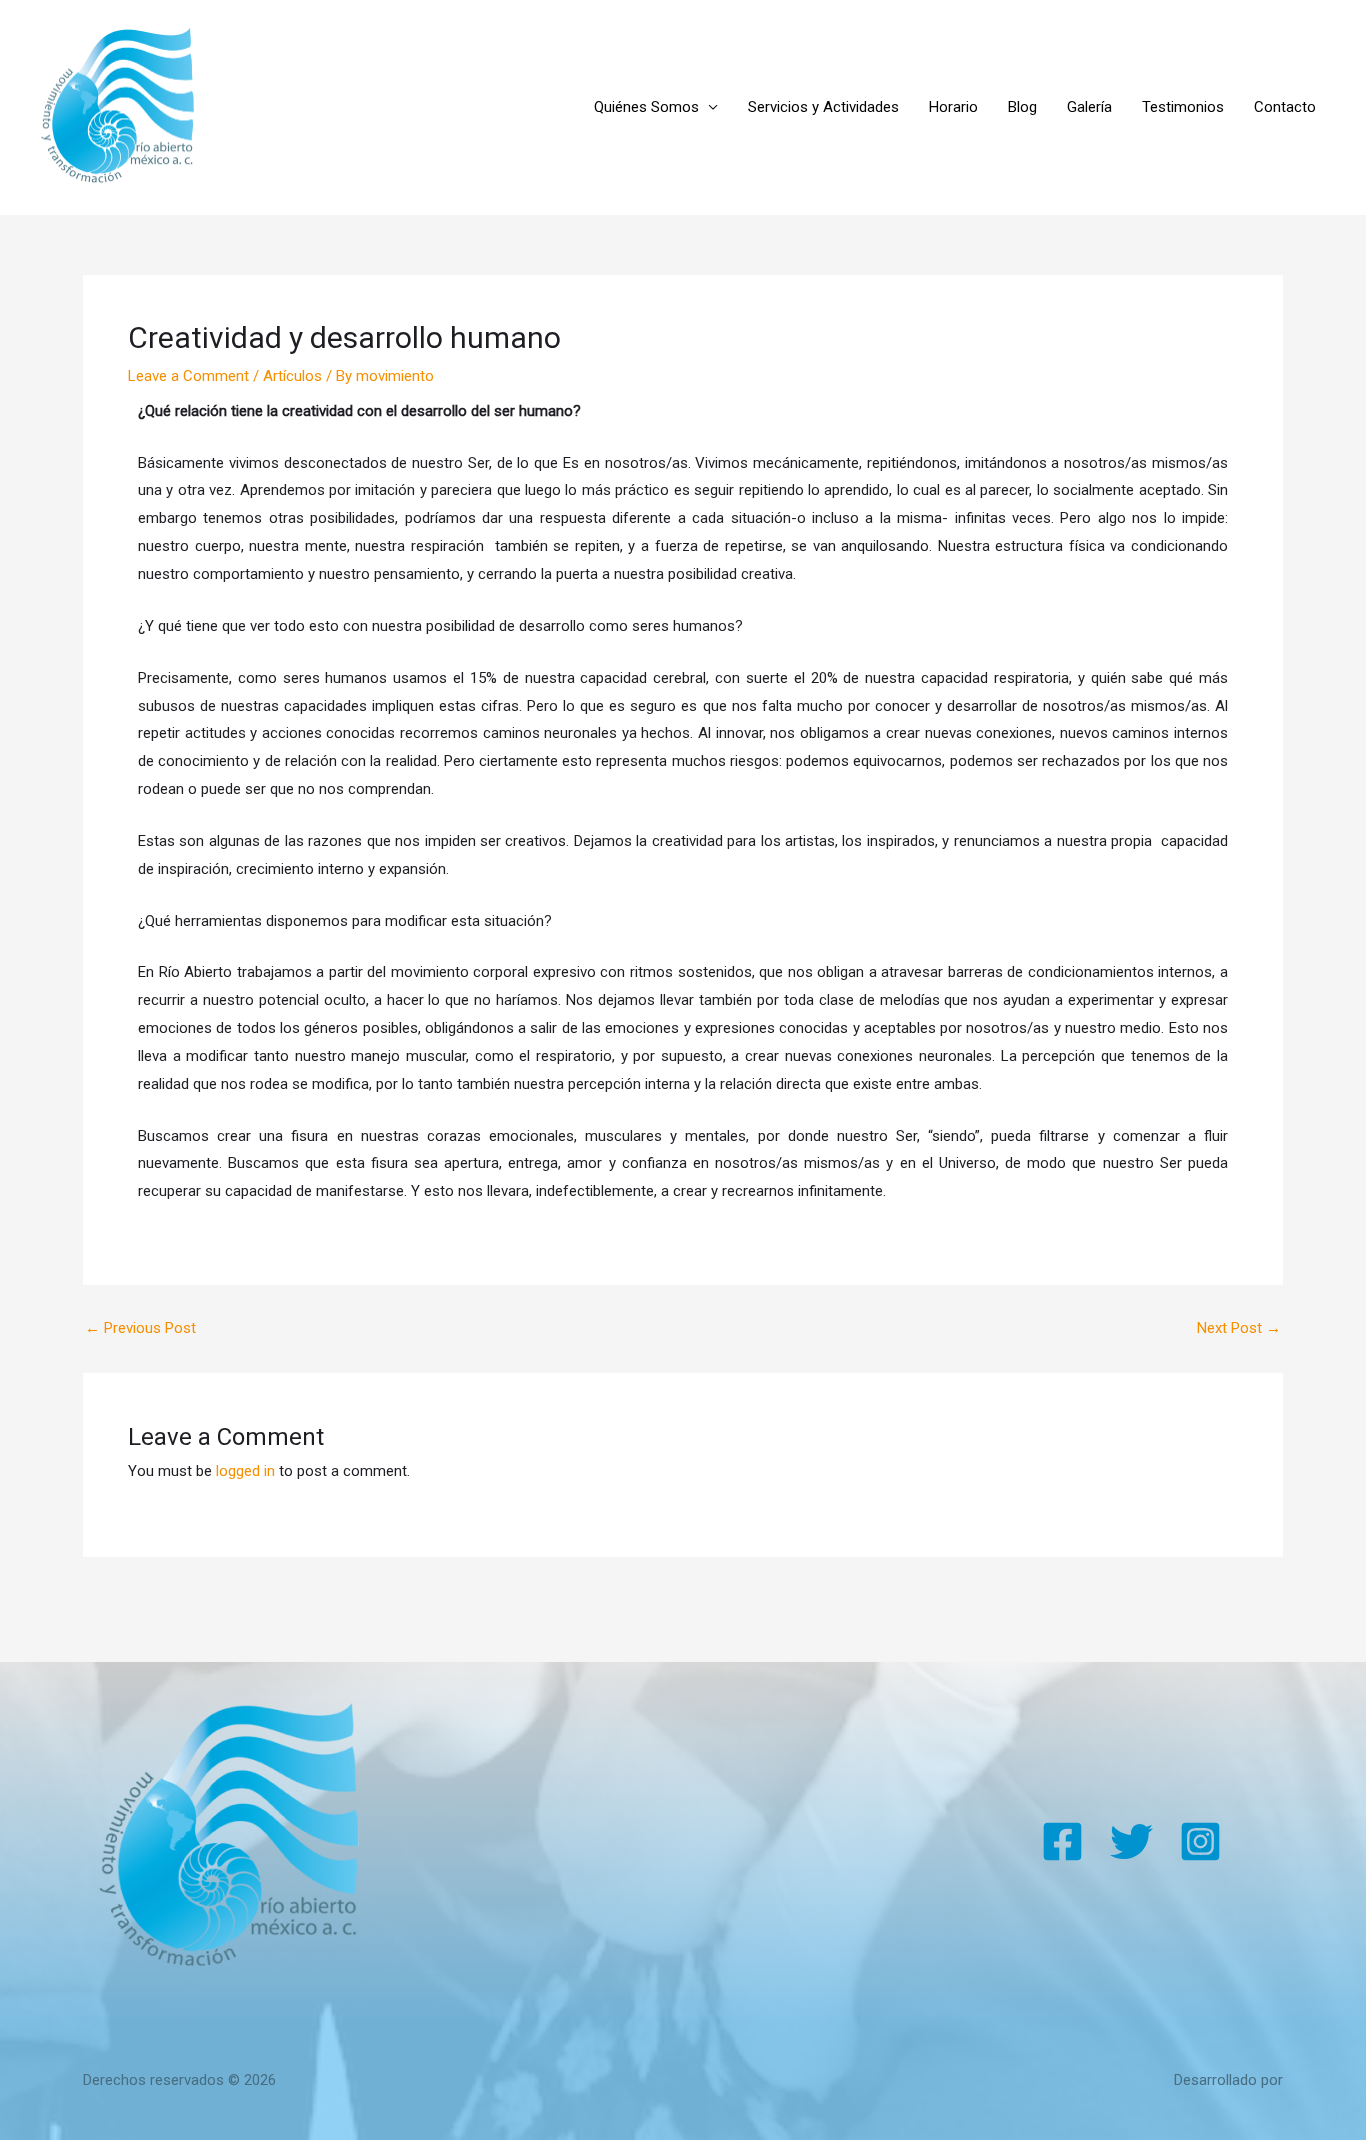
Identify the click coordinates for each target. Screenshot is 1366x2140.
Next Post (1239, 1328)
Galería (1089, 107)
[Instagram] (1200, 1841)
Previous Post (140, 1328)
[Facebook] (1062, 1841)
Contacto (1285, 107)
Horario (953, 107)
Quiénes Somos (646, 107)
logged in (245, 1471)
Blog (1022, 107)
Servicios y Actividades (823, 107)
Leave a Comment (188, 376)
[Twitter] (1131, 1841)
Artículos (292, 376)
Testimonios (1183, 107)
